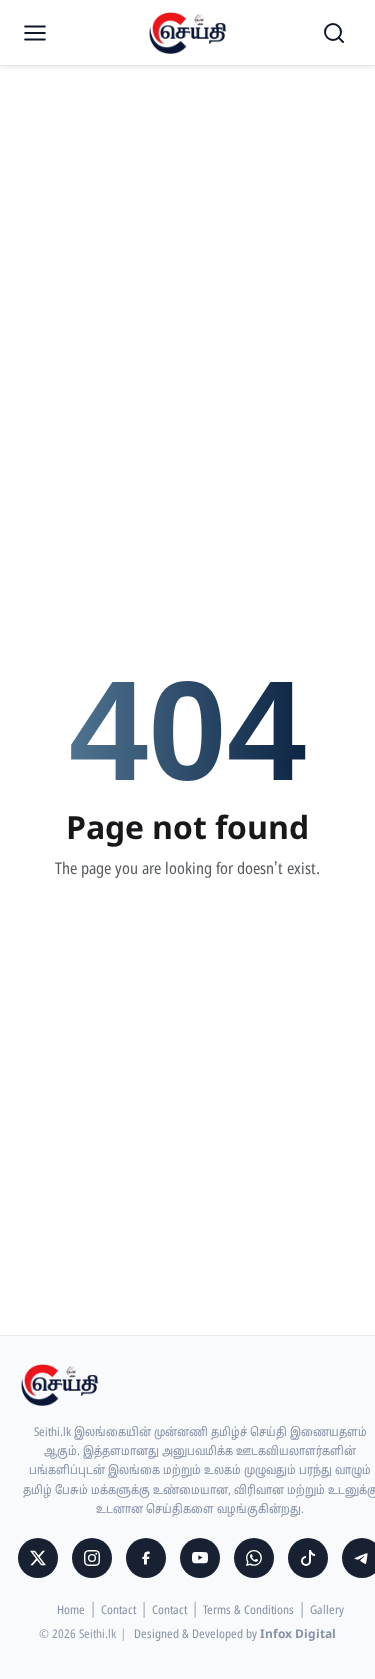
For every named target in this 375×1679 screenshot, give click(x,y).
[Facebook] (146, 1558)
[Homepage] (188, 33)
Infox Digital (298, 1635)
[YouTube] (200, 1558)
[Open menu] (35, 33)
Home (71, 1611)
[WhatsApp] (254, 1558)
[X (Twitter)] (38, 1558)
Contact (118, 1611)
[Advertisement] (187, 197)
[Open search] (334, 33)
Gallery (327, 1611)
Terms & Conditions (248, 1611)
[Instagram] (92, 1558)
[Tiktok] (308, 1558)
